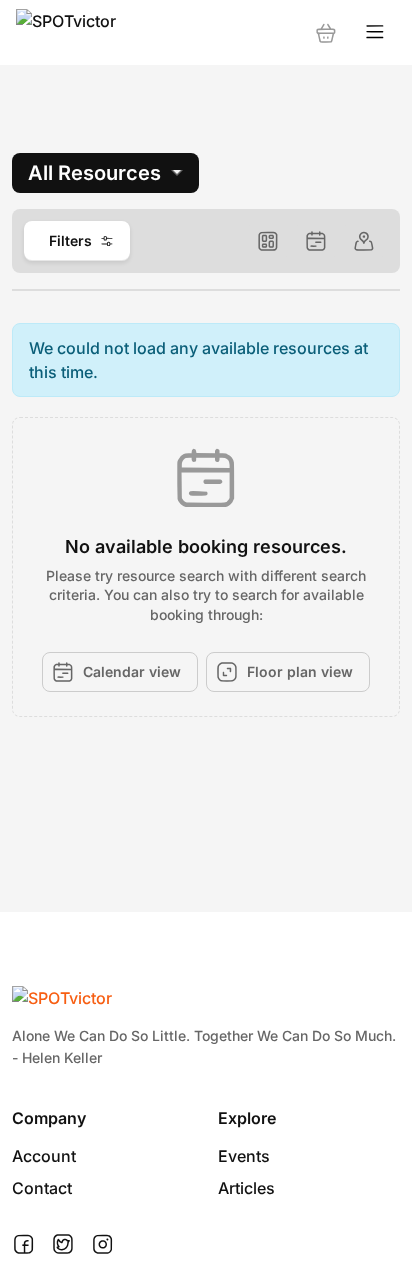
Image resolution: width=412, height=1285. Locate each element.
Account (44, 1156)
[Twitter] (63, 1245)
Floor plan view (300, 671)
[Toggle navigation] (375, 32)
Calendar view (132, 671)
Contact (42, 1188)
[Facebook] (23, 1245)
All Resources (94, 173)
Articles (246, 1188)
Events (244, 1156)
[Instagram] (102, 1245)
